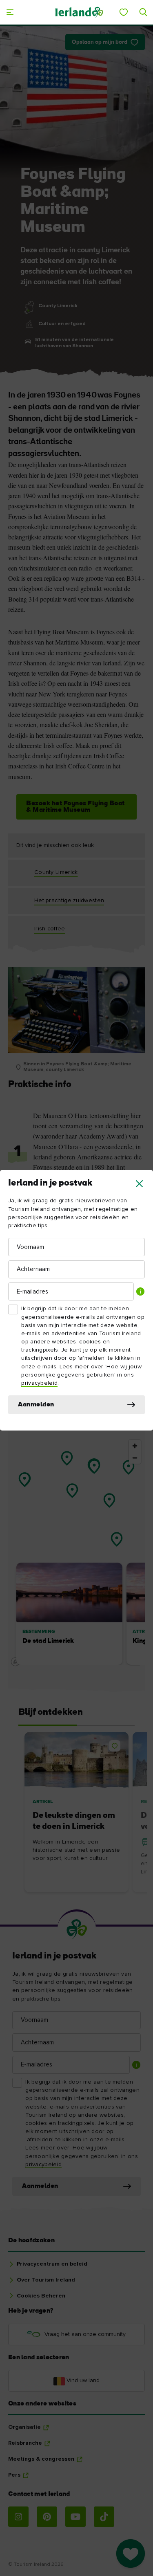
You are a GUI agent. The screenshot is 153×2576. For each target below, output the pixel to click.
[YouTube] (75, 2517)
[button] (139, 1184)
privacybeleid (39, 1383)
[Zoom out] (135, 1458)
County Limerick (56, 872)
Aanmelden (36, 1405)
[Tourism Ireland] (79, 12)
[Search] (143, 12)
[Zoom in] (135, 1446)
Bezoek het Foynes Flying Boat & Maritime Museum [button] (75, 807)
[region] (76, 1552)
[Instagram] (18, 2517)
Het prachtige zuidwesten (69, 901)
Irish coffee (50, 929)
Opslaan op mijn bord (100, 42)
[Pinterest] (47, 2517)
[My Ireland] (124, 12)
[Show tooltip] (140, 1291)
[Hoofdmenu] (10, 12)
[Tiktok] (104, 2517)
